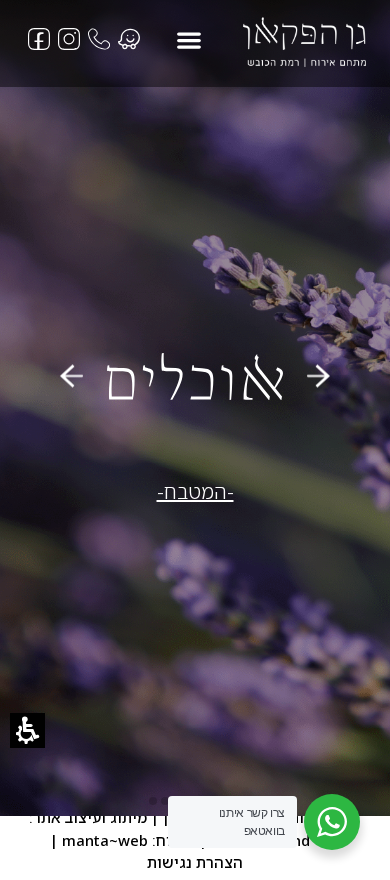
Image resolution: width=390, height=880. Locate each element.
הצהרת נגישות (195, 862)
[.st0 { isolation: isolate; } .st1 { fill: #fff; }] (99, 39)
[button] (188, 39)
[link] (304, 42)
